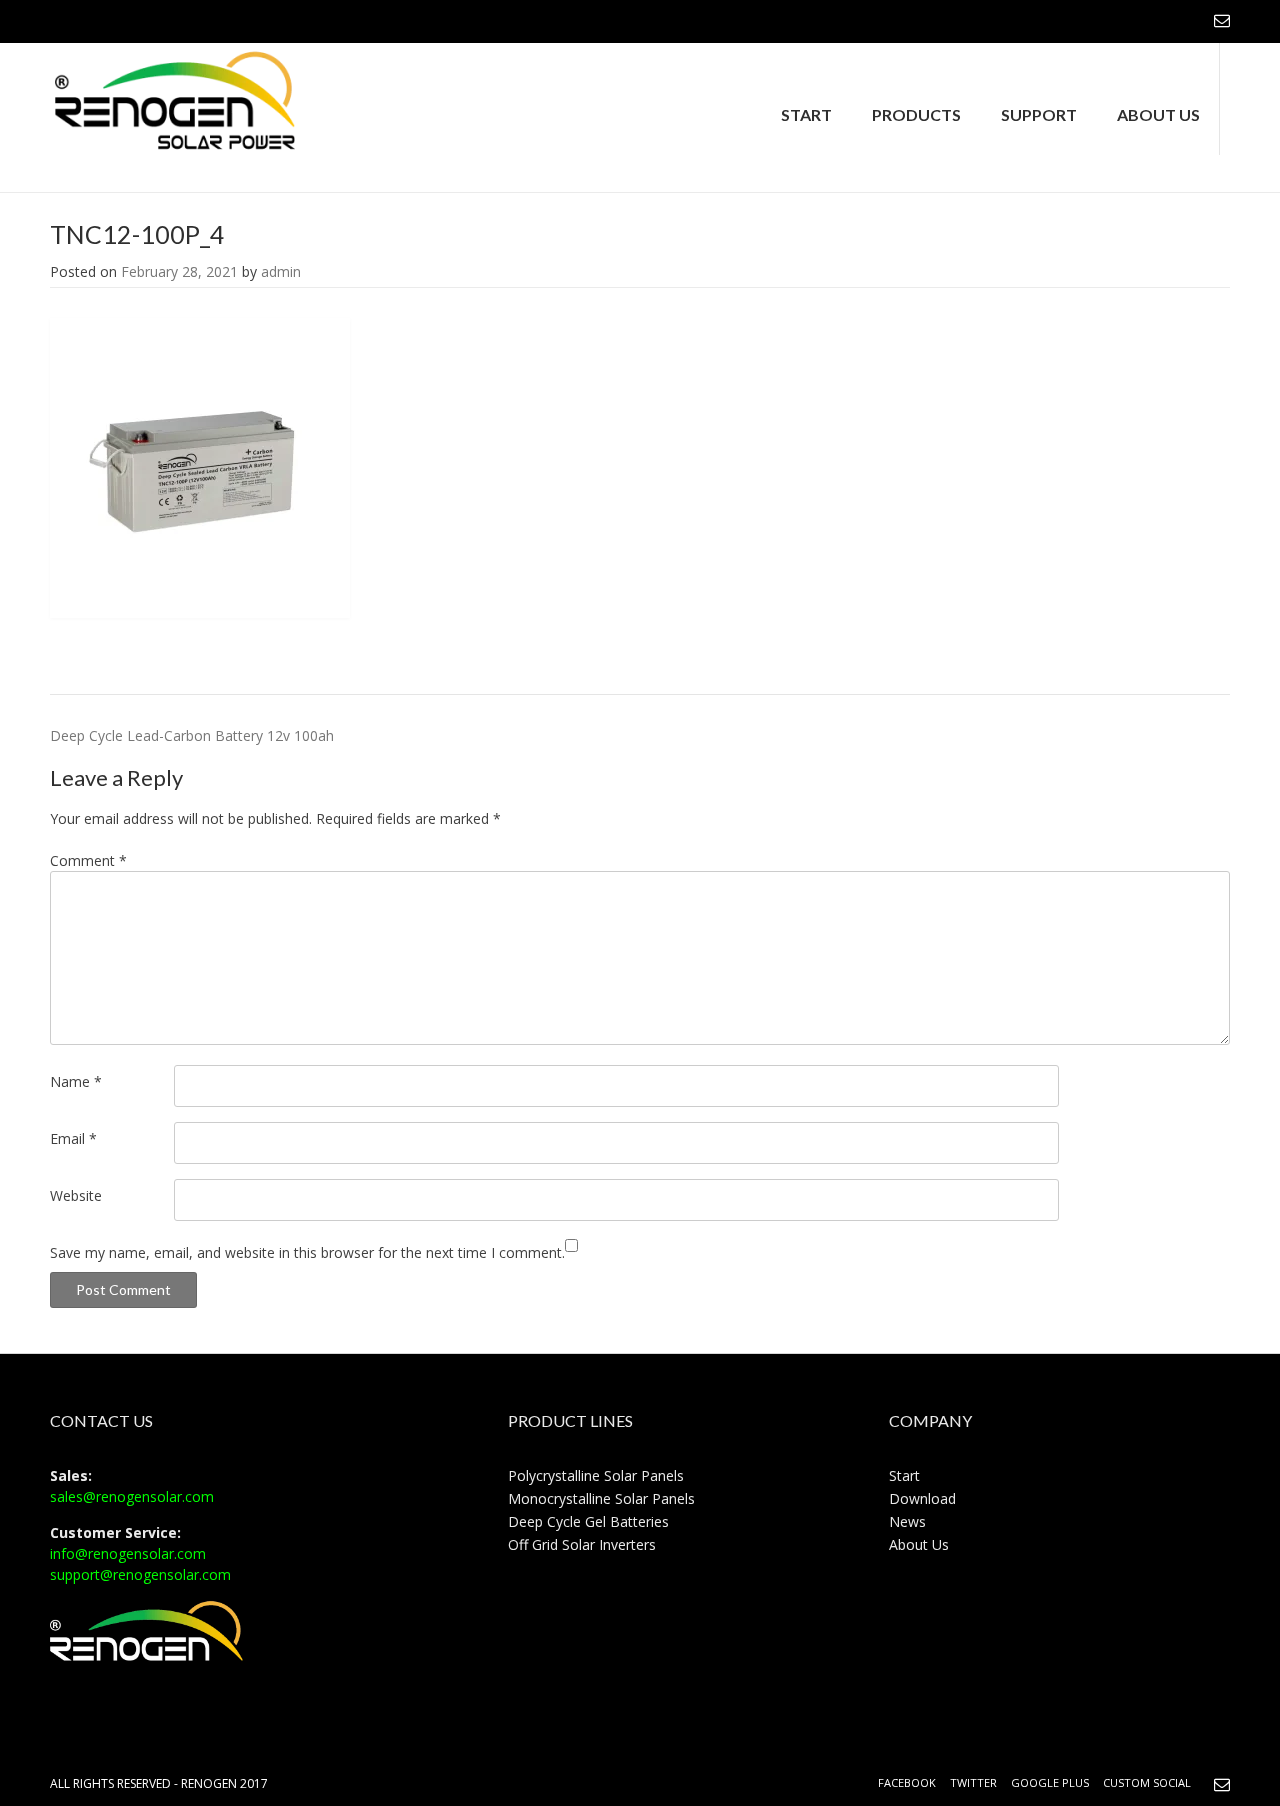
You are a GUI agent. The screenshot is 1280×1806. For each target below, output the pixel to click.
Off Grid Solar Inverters (582, 1544)
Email (73, 1138)
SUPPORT (1039, 114)
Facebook (907, 1782)
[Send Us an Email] (1222, 20)
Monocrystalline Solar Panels (601, 1498)
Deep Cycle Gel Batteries (588, 1521)
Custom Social (1147, 1782)
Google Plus (1050, 1782)
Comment (88, 860)
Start (904, 1475)
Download (922, 1498)
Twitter (973, 1782)
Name (76, 1081)
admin (281, 271)
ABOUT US (1158, 114)
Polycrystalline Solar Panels (596, 1475)
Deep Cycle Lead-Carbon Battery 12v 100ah (192, 735)
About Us (919, 1544)
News (907, 1521)
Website (76, 1195)
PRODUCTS (916, 114)
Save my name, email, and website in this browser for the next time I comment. (307, 1252)
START (806, 114)
